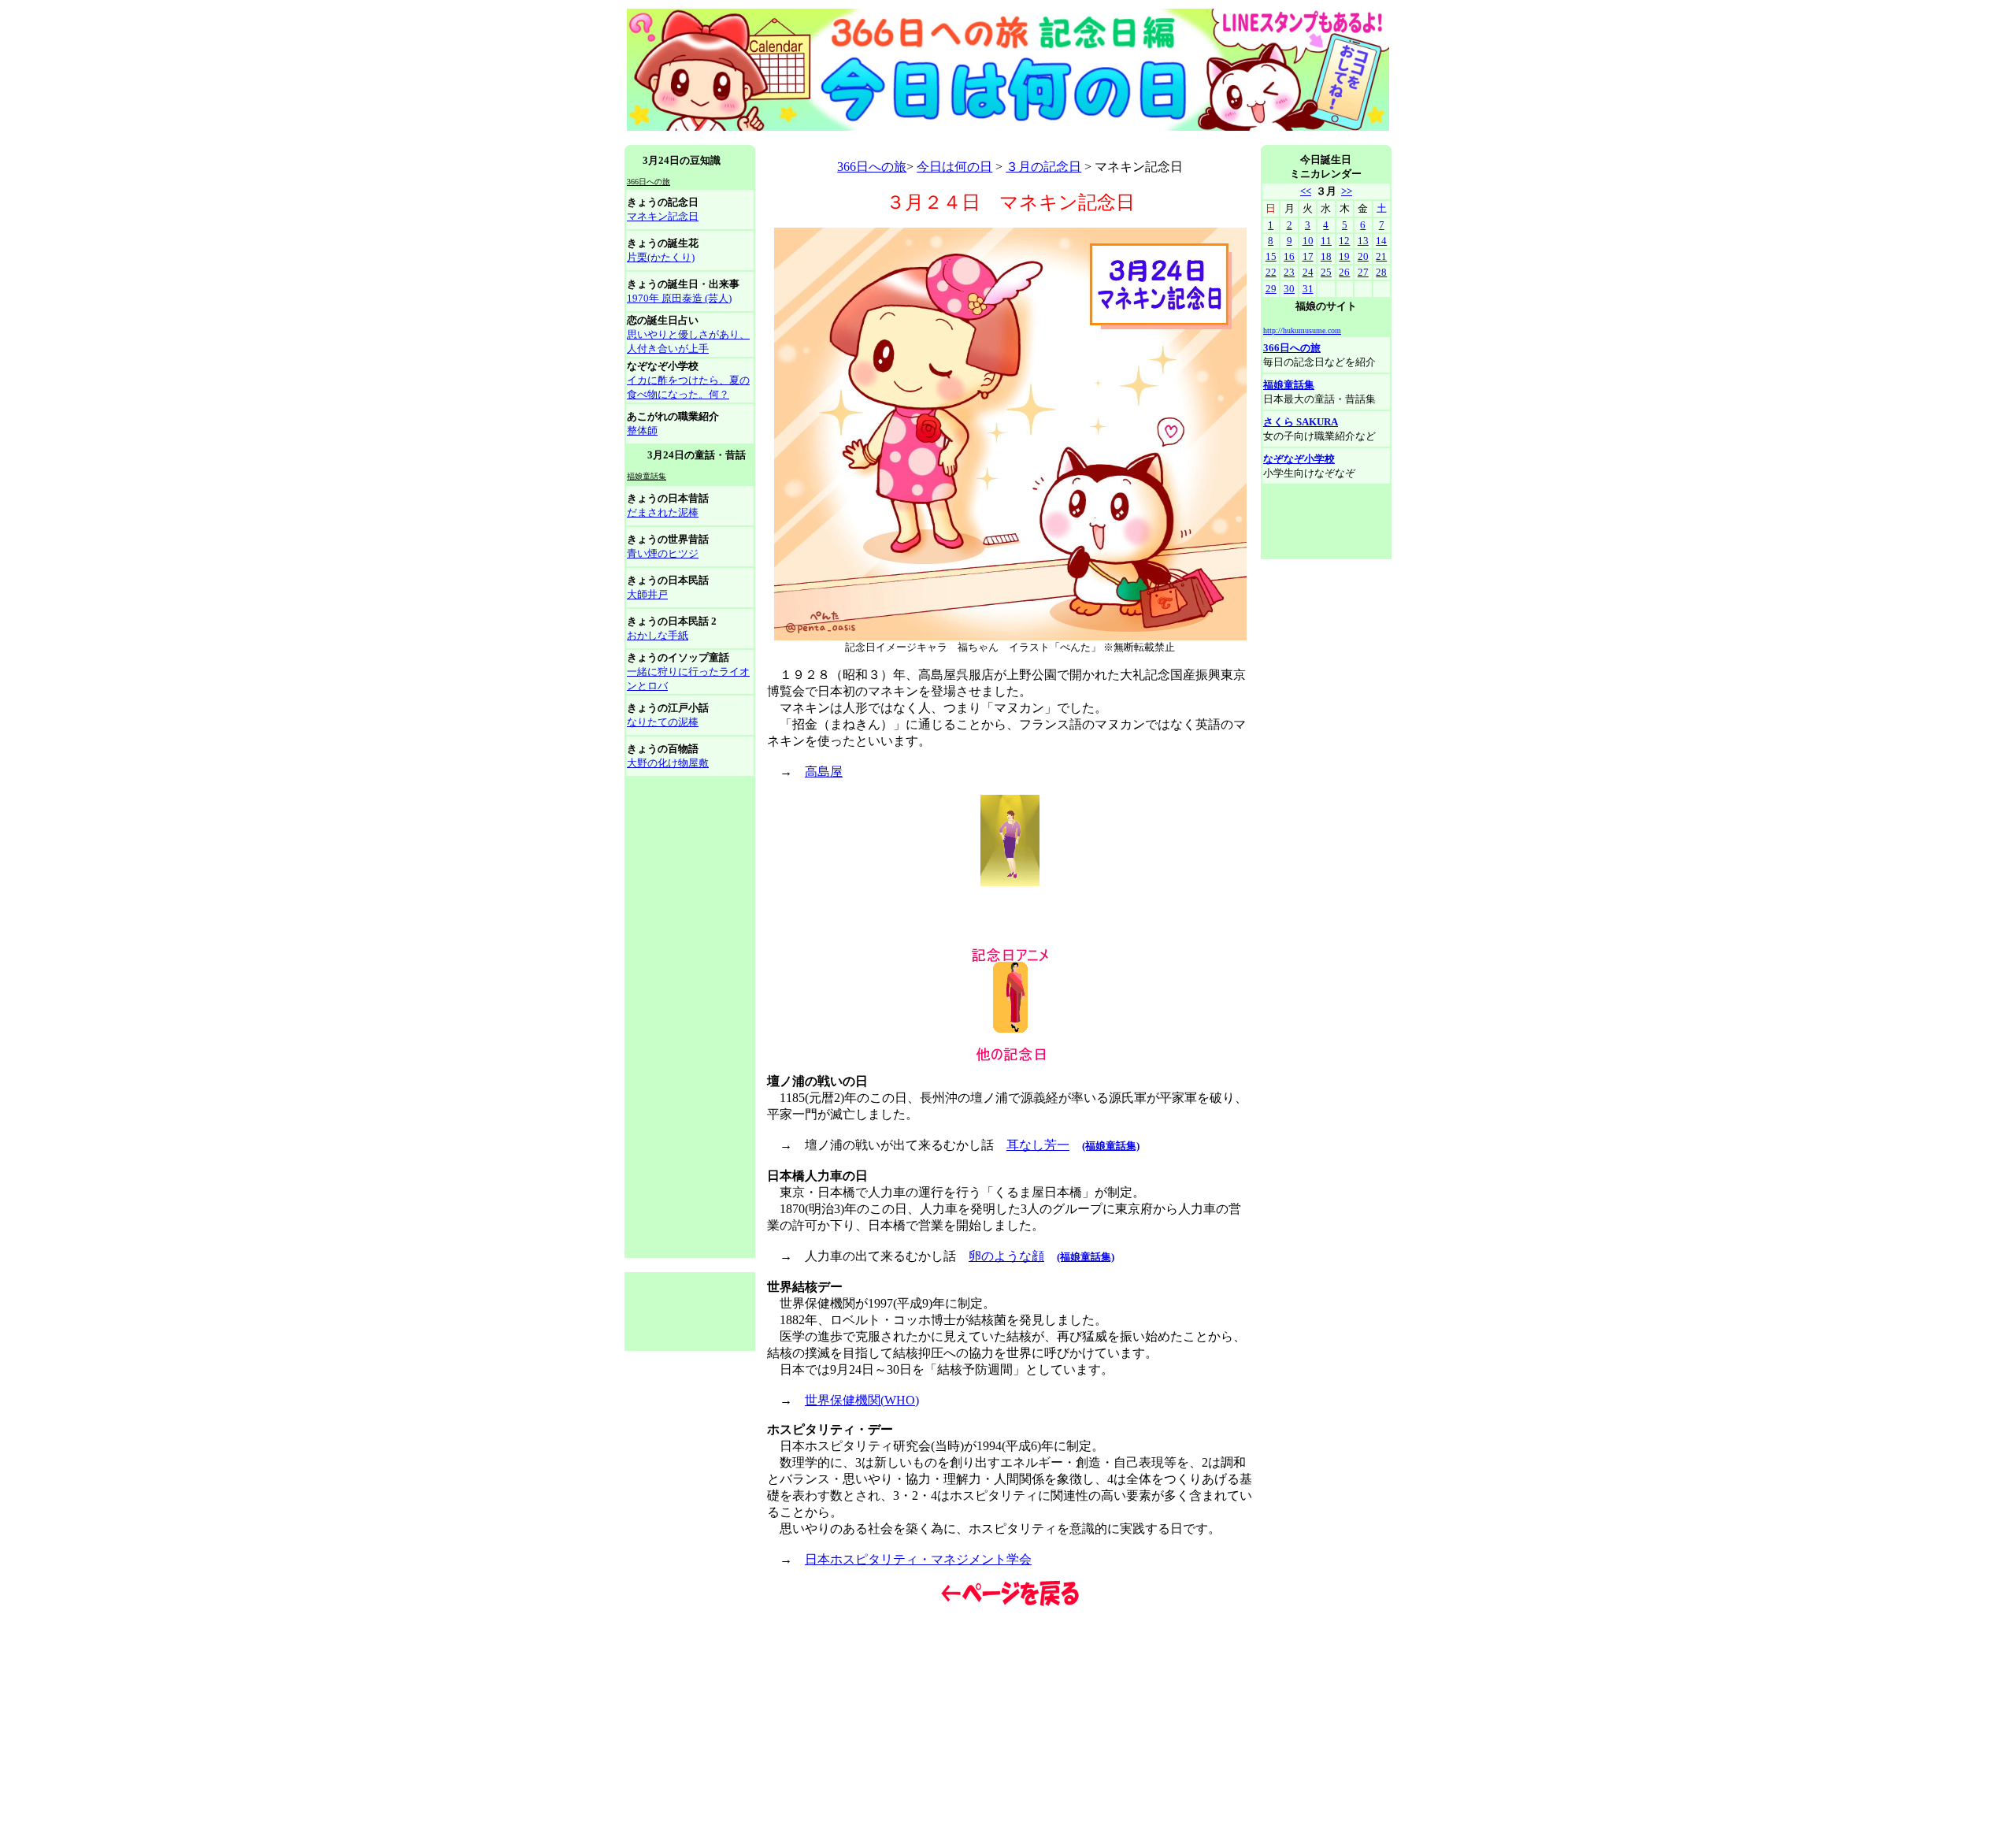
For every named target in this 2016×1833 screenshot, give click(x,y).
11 (1326, 241)
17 (1308, 256)
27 (1363, 272)
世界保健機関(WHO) (862, 1400)
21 (1381, 256)
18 (1326, 256)
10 (1308, 241)
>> (1347, 191)
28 (1381, 272)
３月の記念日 (1043, 167)
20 (1363, 256)
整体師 (642, 430)
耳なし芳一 (1038, 1145)
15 (1271, 256)
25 (1326, 272)
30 (1289, 289)
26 (1344, 272)
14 (1381, 241)
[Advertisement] (911, 139)
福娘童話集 (1289, 385)
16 (1289, 256)
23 (1289, 272)
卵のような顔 (1006, 1256)
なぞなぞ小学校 (1299, 459)
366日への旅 (872, 167)
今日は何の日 (954, 167)
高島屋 (824, 772)
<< (1306, 191)
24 (1308, 272)
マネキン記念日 (663, 216)
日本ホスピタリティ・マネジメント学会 (918, 1559)
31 (1308, 289)
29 (1271, 289)
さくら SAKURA (1301, 422)
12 (1344, 241)
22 (1271, 272)
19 (1344, 256)
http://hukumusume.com (1302, 330)
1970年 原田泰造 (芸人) (679, 298)
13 (1363, 241)
